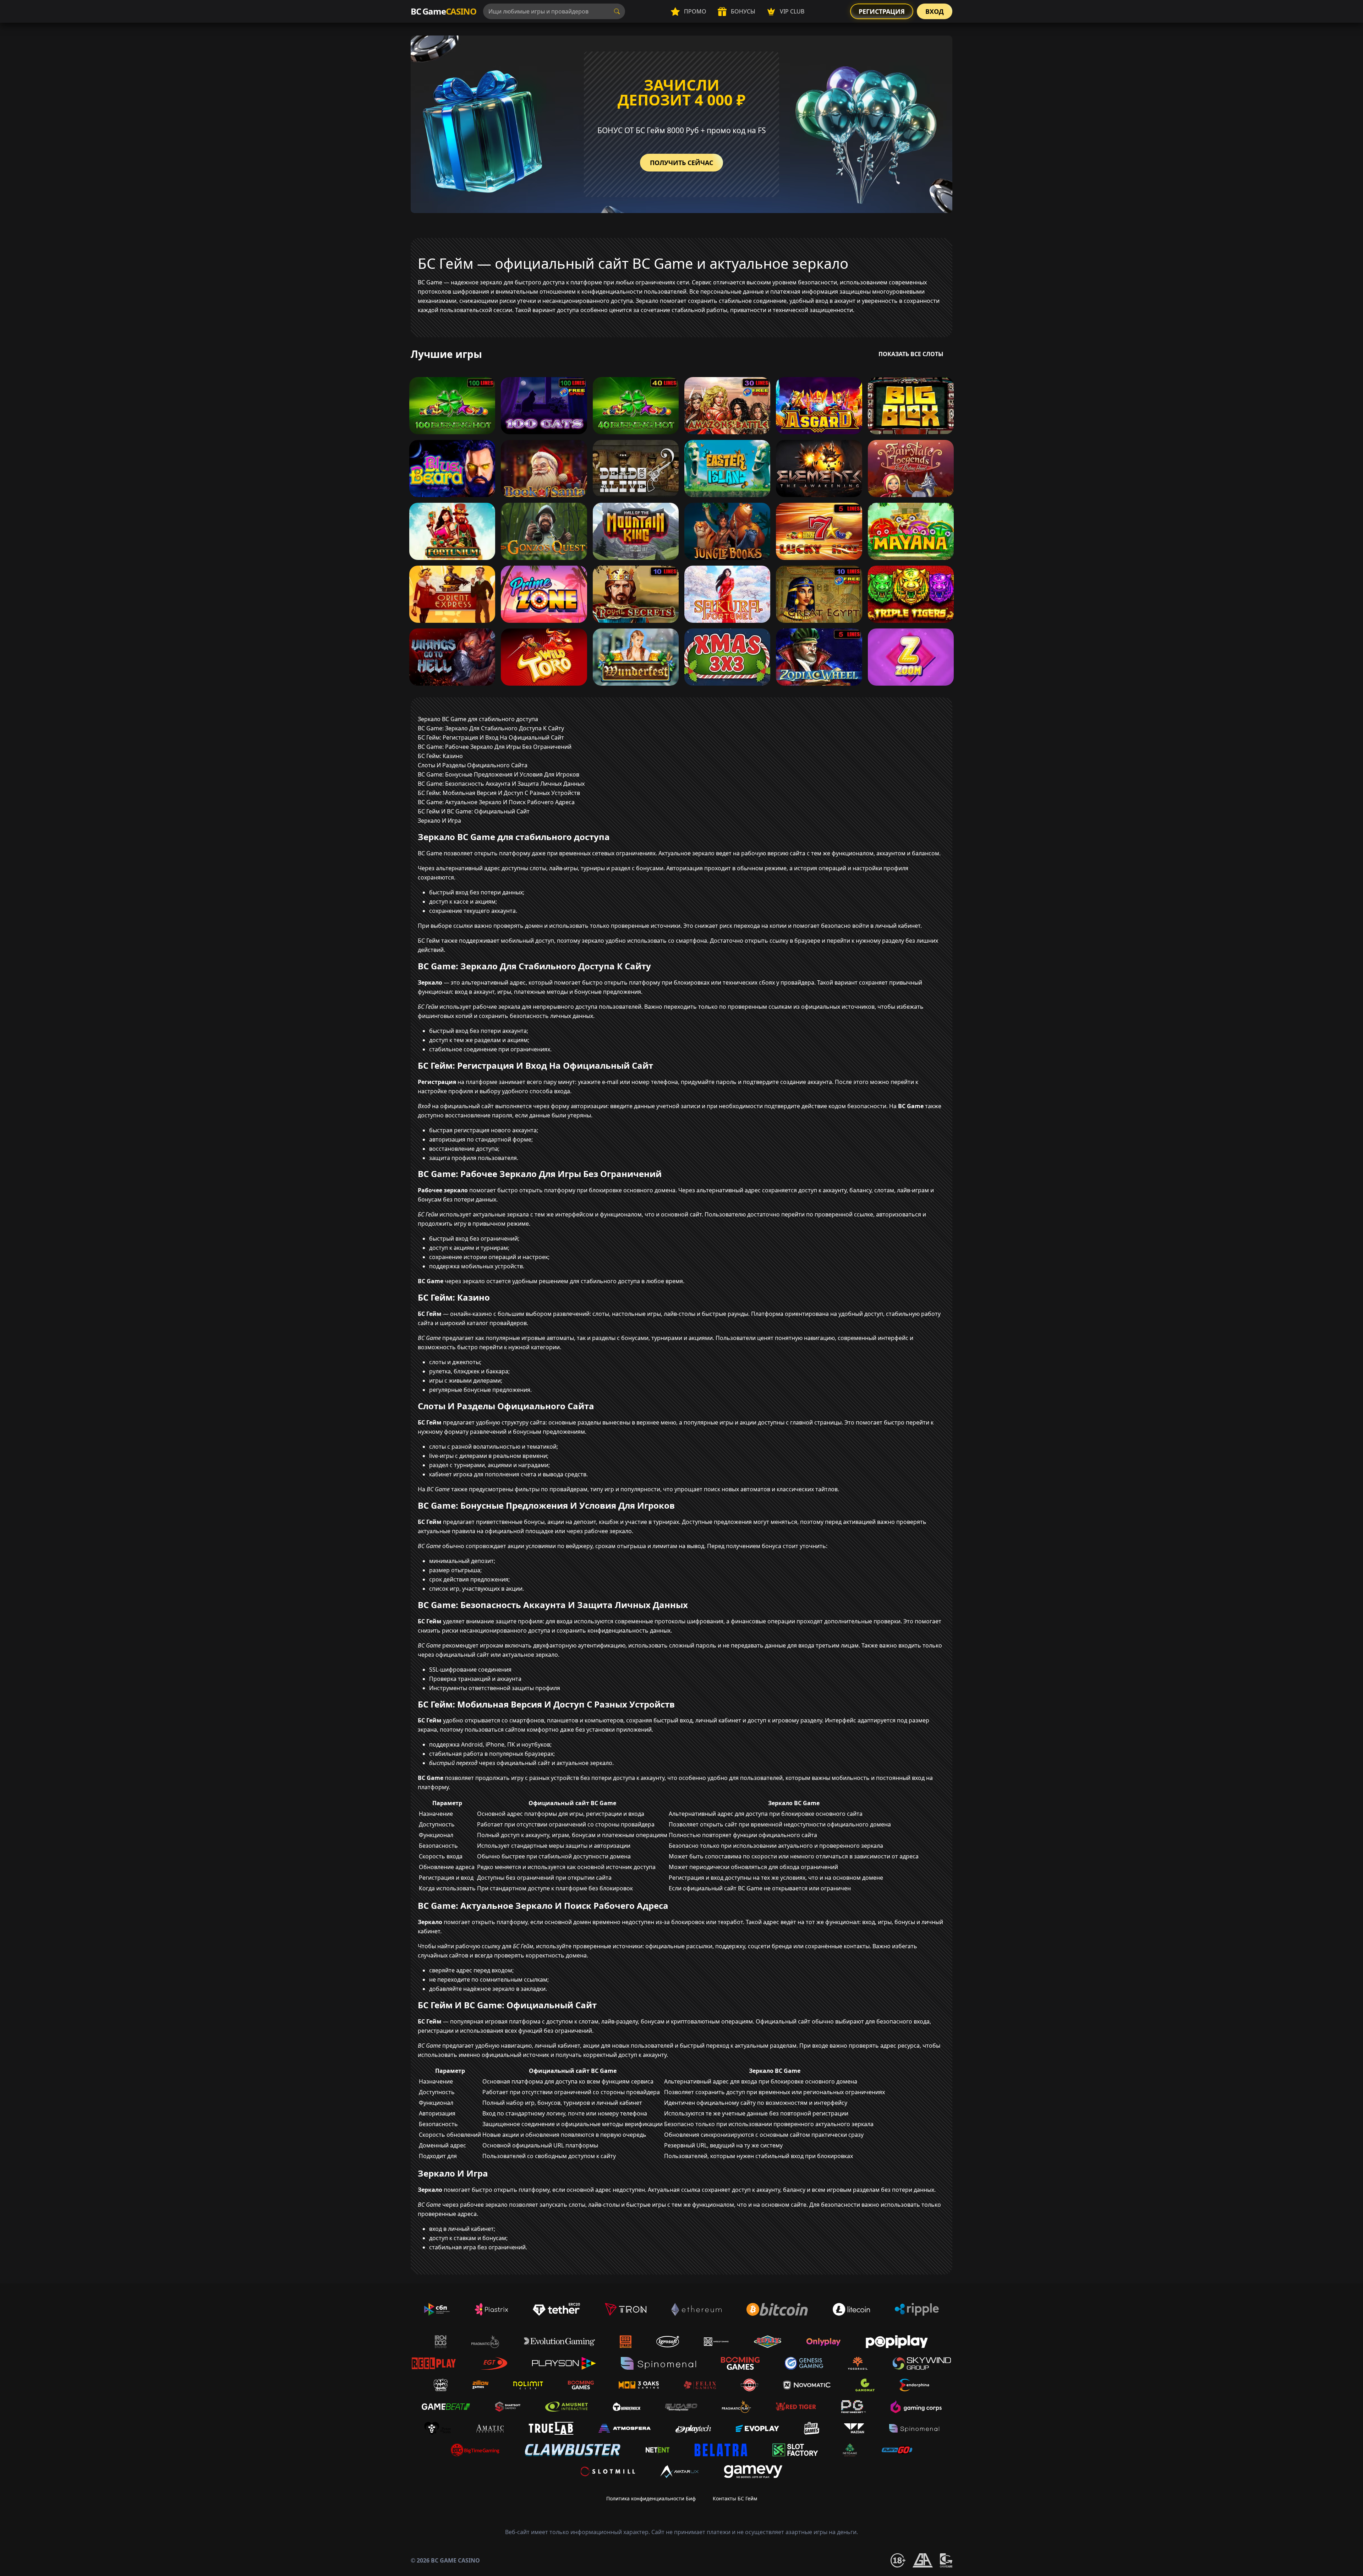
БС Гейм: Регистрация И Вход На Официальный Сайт (491, 737)
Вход (935, 11)
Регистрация (882, 11)
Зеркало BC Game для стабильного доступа (478, 719)
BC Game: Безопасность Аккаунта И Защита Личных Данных (501, 784)
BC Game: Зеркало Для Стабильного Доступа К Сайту (491, 728)
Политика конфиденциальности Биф (651, 2498)
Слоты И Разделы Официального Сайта (473, 765)
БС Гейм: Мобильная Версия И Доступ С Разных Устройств (499, 793)
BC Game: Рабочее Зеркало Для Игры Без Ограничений (495, 747)
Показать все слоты (911, 354)
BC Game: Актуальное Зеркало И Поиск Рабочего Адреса (496, 802)
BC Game (443, 11)
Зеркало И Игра (439, 821)
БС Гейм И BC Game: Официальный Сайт (474, 811)
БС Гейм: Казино (440, 756)
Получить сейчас (681, 163)
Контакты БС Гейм (735, 2498)
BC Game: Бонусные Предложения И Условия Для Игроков (499, 774)
